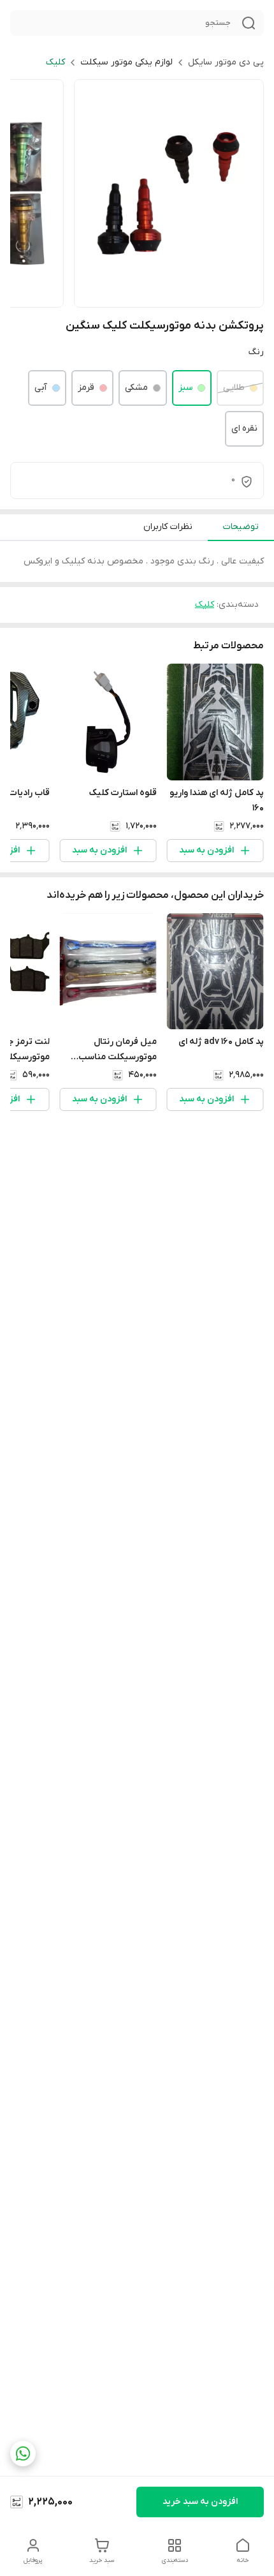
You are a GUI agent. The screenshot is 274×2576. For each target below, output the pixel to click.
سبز (185, 388)
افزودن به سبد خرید (200, 2502)
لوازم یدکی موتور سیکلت (126, 62)
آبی (41, 388)
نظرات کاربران (168, 527)
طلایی (234, 388)
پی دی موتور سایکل (226, 62)
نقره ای (244, 428)
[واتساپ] (23, 2453)
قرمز (86, 388)
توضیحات (241, 527)
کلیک (55, 62)
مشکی (136, 388)
